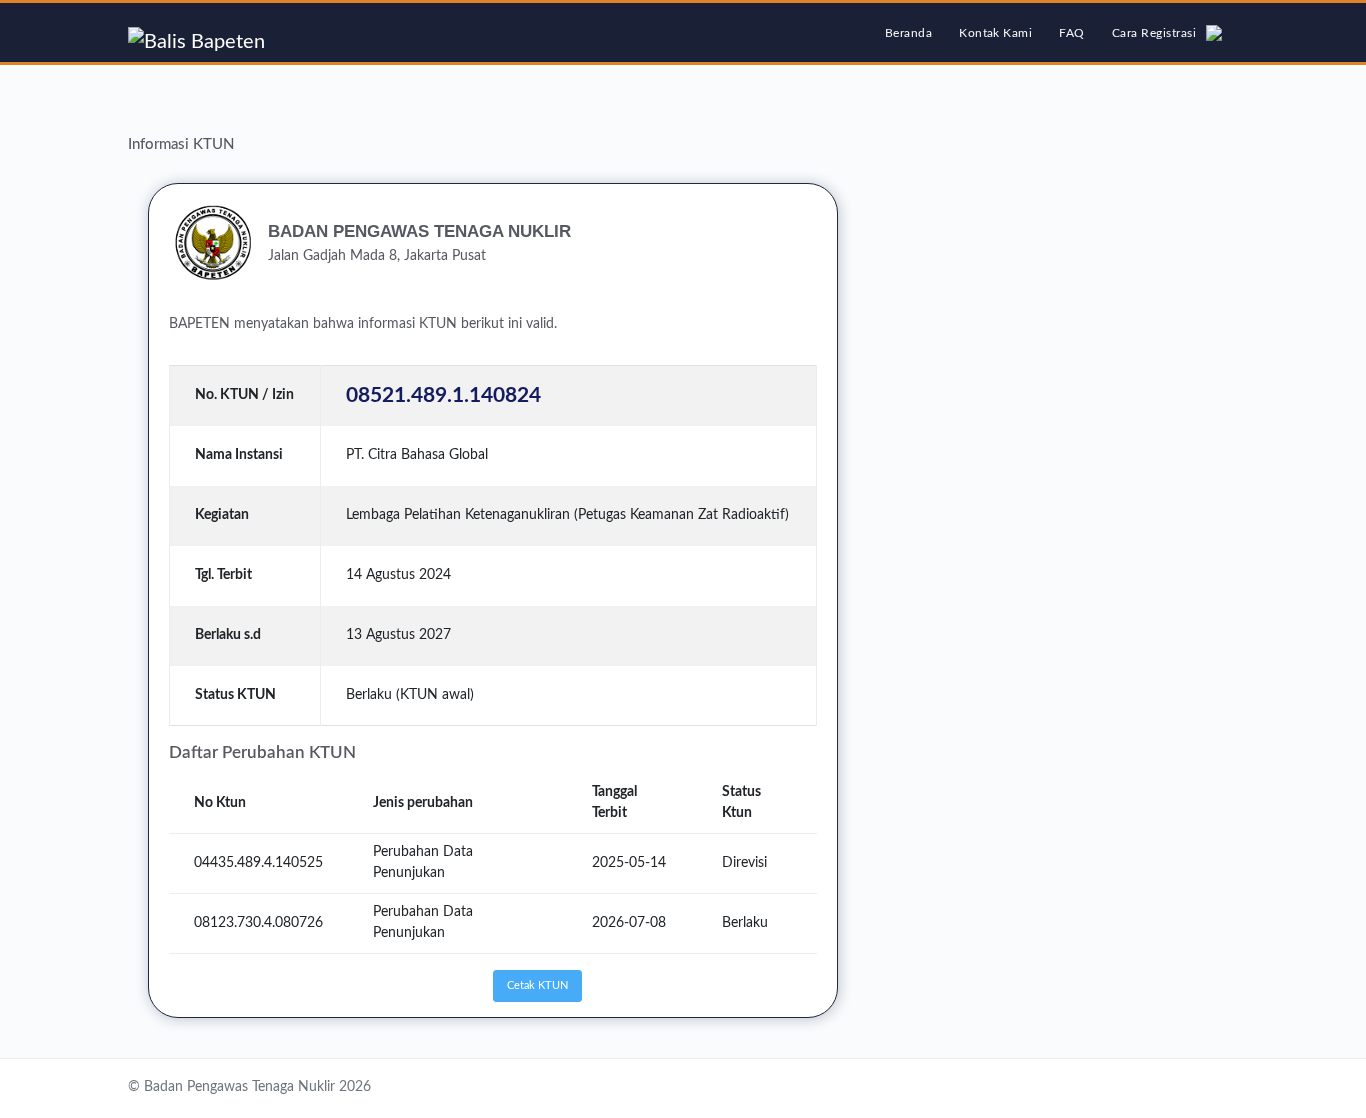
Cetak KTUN (537, 985)
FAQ (1071, 33)
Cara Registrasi (1154, 33)
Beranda (913, 32)
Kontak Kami (995, 33)
